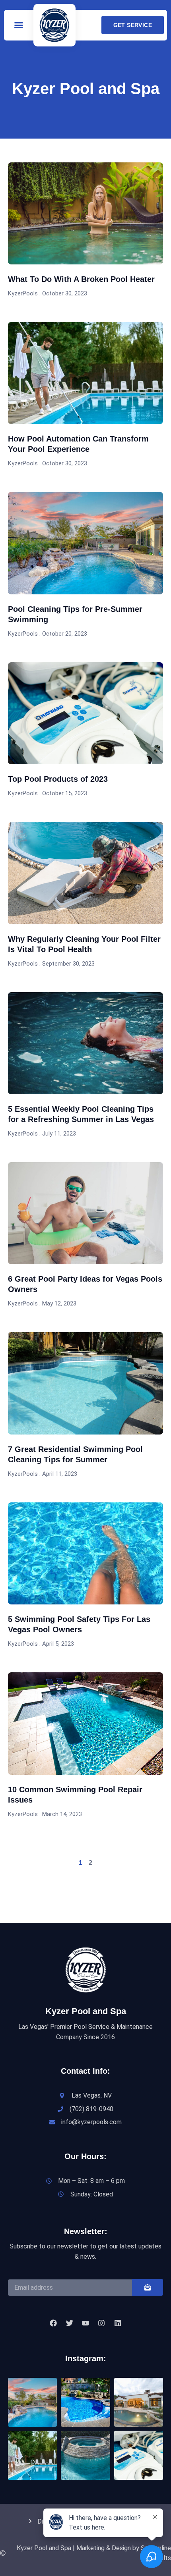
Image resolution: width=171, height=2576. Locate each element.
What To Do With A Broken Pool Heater (81, 279)
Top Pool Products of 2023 (58, 779)
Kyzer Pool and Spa (86, 2011)
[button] (19, 25)
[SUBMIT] (148, 2287)
